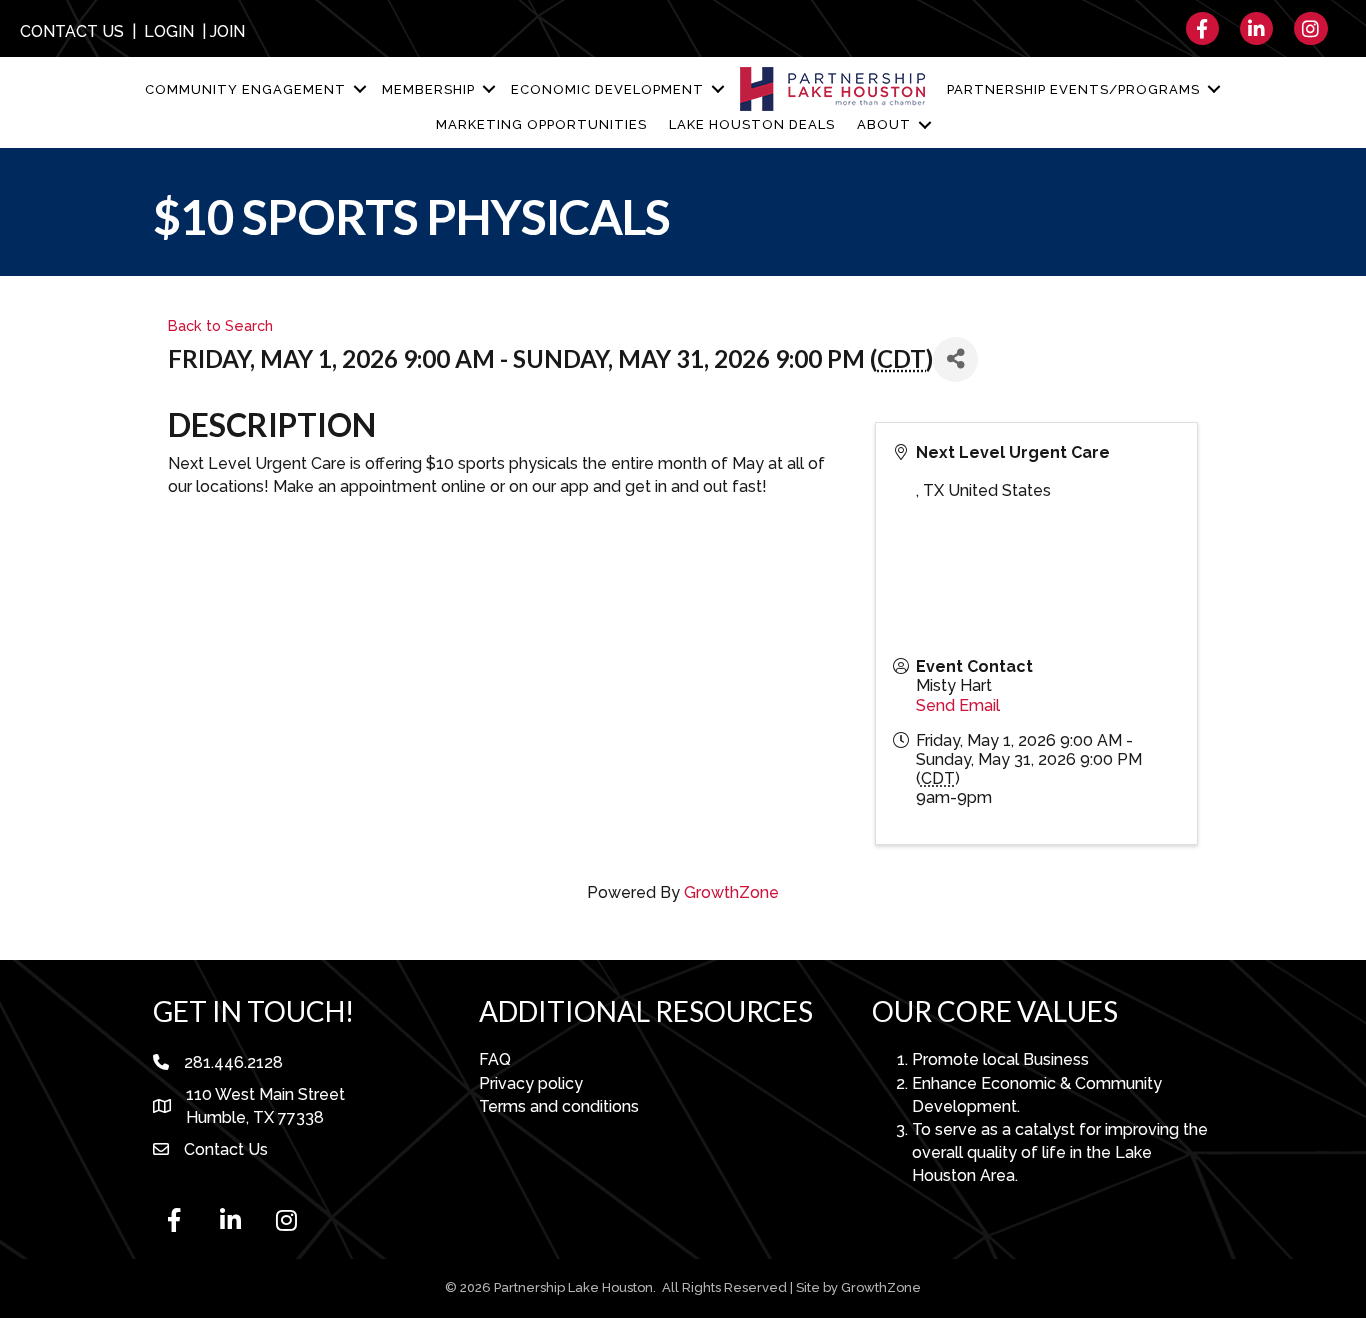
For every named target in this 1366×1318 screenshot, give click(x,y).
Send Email (958, 705)
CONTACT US (72, 31)
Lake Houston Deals (752, 124)
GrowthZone (731, 892)
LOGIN (169, 31)
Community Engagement (245, 89)
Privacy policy (531, 1083)
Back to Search (220, 325)
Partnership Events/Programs (1073, 89)
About (884, 124)
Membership (428, 89)
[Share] (955, 359)
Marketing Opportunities (541, 124)
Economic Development (607, 89)
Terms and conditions (559, 1106)
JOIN (227, 31)
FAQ (495, 1059)
